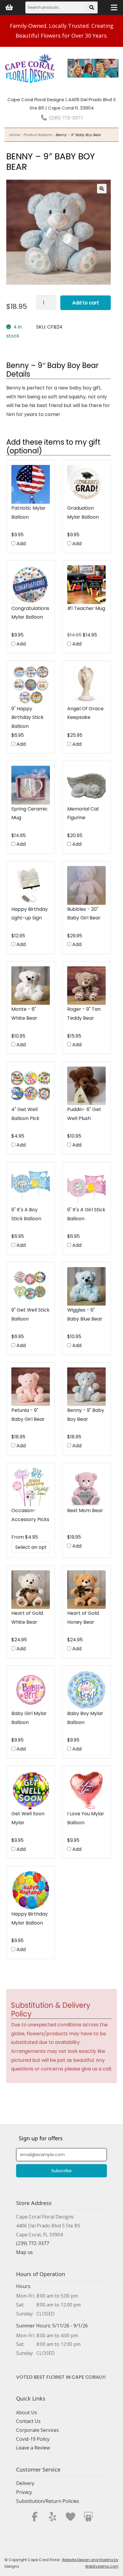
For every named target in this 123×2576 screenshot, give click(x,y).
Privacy (24, 2492)
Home (14, 135)
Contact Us (28, 2421)
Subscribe (61, 2171)
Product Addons (37, 135)
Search (92, 9)
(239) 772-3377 (65, 118)
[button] (102, 189)
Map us (24, 2252)
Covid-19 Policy (33, 2439)
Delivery (25, 2483)
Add (20, 544)
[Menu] (114, 7)
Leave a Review (33, 2448)
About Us (27, 2412)
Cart (9, 7)
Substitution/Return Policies (48, 2501)
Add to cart (86, 303)
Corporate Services (37, 2430)
